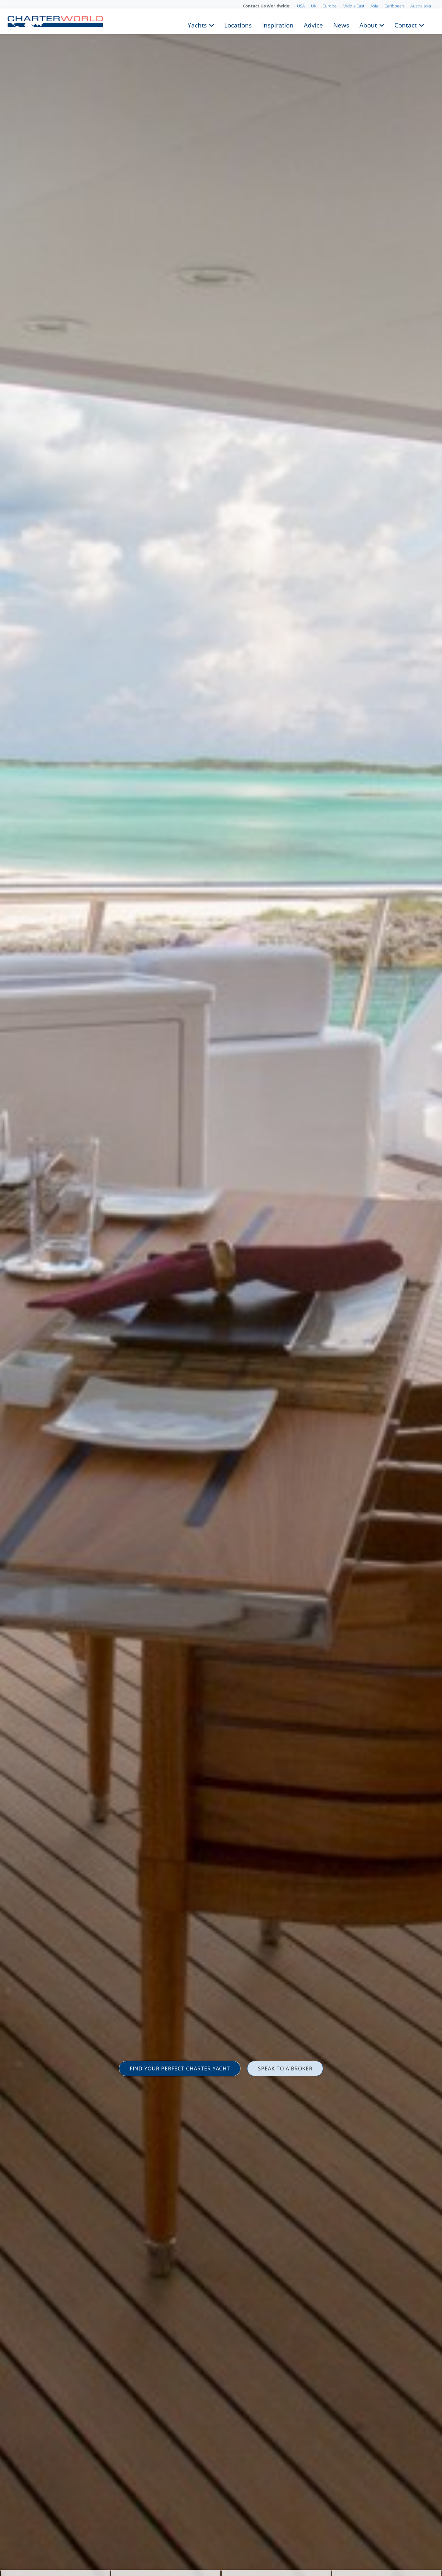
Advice (313, 25)
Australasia (421, 6)
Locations (238, 25)
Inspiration (278, 25)
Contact (406, 25)
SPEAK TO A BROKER (285, 2068)
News (341, 25)
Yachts (197, 25)
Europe (330, 6)
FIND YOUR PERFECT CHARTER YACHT (180, 2068)
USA (301, 6)
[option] (221, 1288)
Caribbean (394, 6)
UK (314, 6)
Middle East (354, 6)
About (368, 25)
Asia (374, 6)
